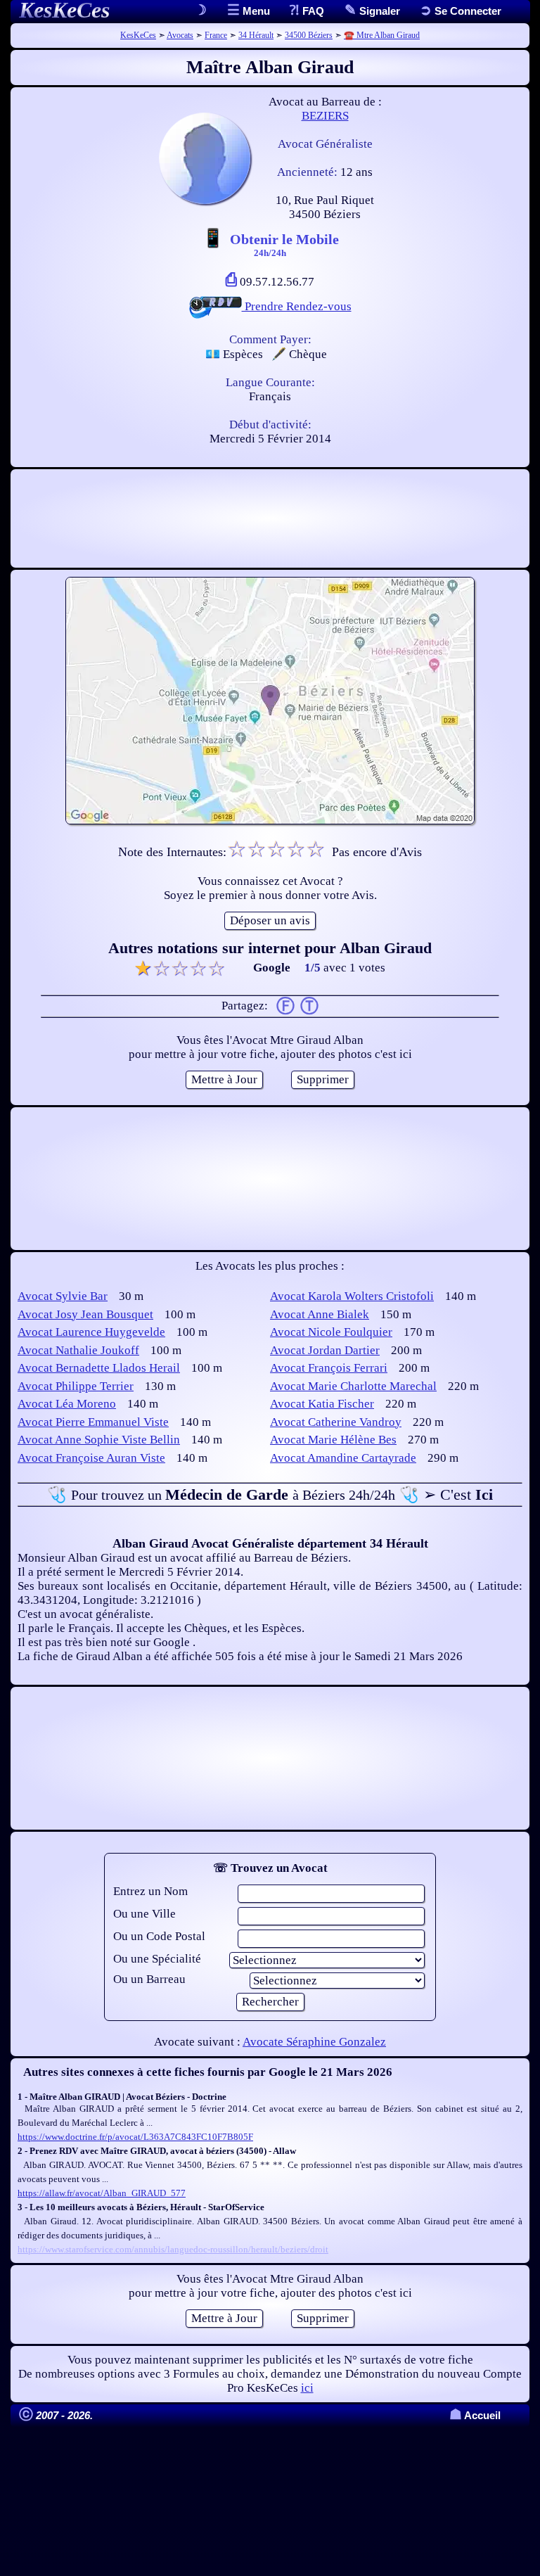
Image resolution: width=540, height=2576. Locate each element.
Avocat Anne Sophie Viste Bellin (99, 1440)
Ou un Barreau (149, 1979)
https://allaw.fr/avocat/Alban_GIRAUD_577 (102, 2193)
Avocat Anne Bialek (320, 1314)
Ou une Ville (144, 1914)
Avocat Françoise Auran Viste (91, 1458)
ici (307, 2388)
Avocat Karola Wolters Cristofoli (352, 1296)
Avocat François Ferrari (329, 1368)
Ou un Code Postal (159, 1936)
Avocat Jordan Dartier (325, 1350)
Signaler (378, 11)
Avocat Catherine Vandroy (336, 1422)
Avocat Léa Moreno (67, 1404)
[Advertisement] (270, 518)
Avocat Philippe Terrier (76, 1386)
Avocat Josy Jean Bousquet (85, 1314)
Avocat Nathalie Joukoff (78, 1350)
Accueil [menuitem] (475, 2415)
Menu (255, 11)
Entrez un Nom (150, 1891)
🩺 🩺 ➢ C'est (270, 1494)
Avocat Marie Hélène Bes (333, 1440)
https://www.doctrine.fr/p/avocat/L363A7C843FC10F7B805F (135, 2137)
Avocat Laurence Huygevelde (91, 1332)
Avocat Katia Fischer (322, 1404)
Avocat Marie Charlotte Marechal (353, 1386)
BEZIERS (325, 116)
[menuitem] (461, 11)
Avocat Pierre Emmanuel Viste (93, 1422)
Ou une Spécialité (157, 1959)
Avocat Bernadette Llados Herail (99, 1368)
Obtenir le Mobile (284, 244)
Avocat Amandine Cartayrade (343, 1458)
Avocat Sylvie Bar (63, 1296)
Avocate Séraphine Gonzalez (314, 2042)
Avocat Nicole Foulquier (331, 1332)
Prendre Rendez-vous (297, 306)
